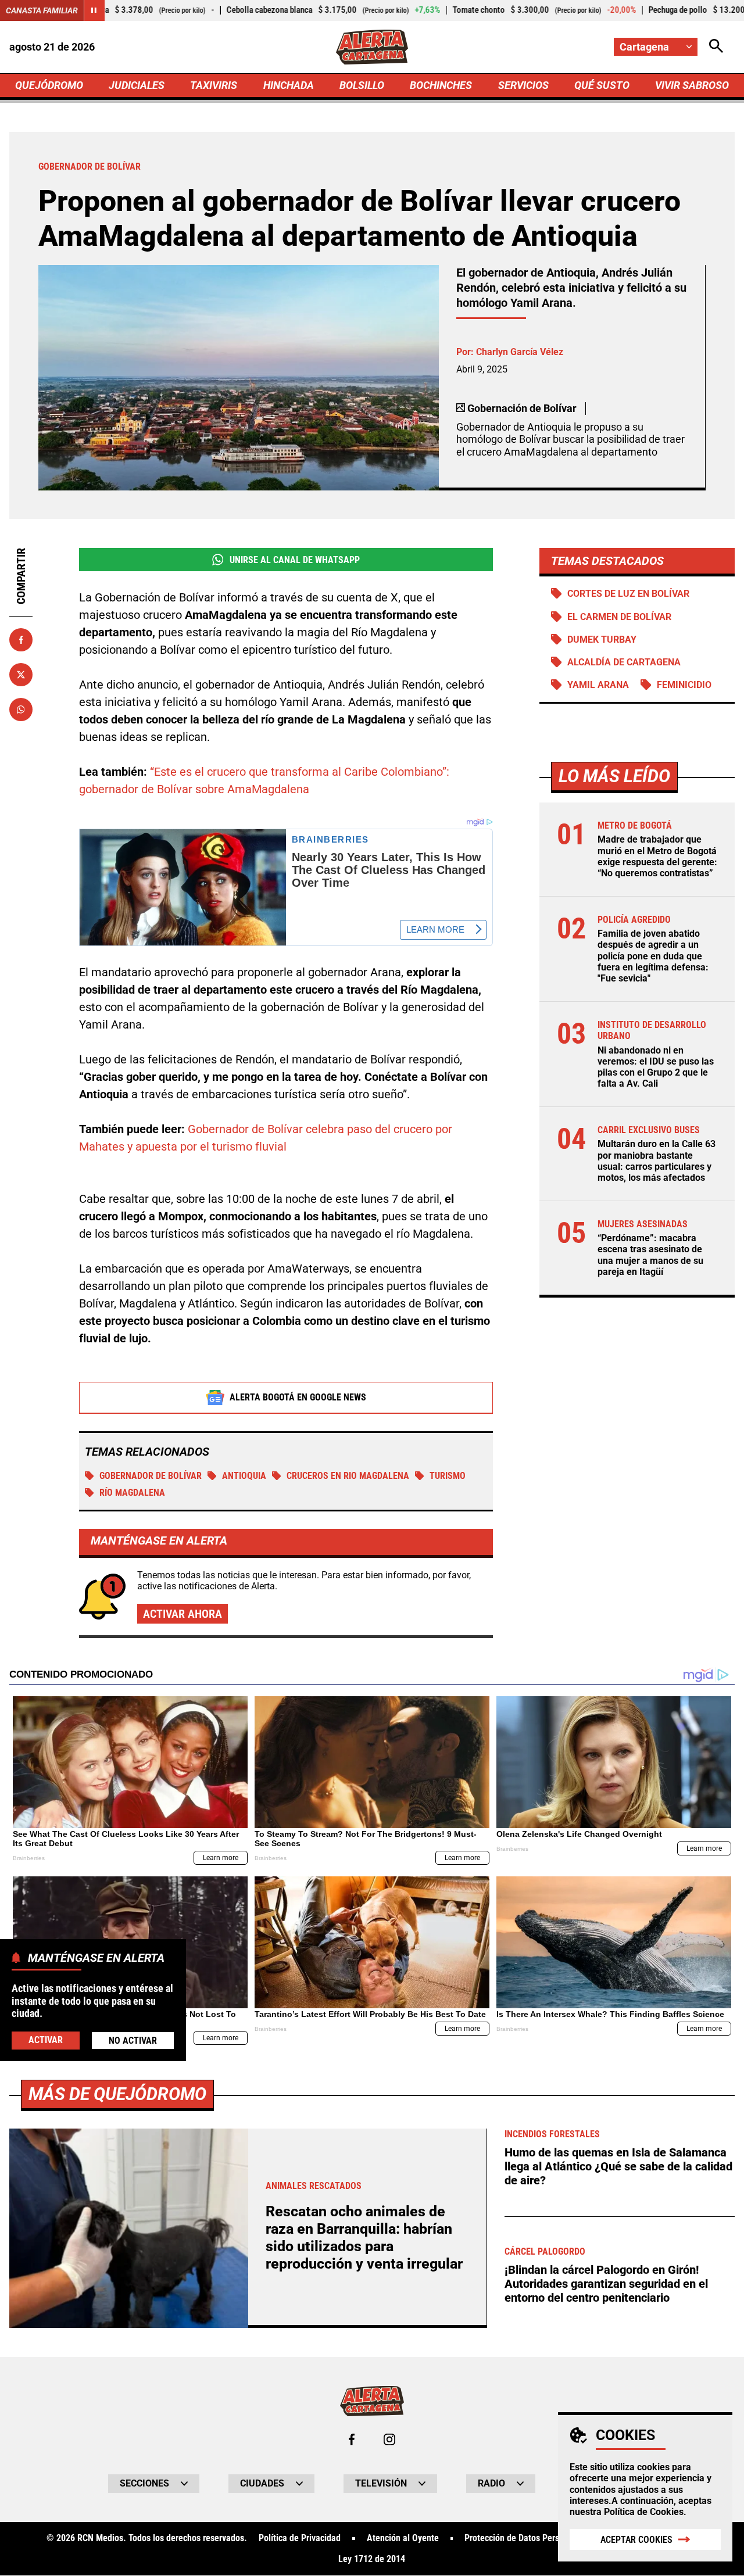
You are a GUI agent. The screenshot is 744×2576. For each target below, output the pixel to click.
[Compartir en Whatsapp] (21, 710)
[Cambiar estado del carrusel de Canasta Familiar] (94, 10)
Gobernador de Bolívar (151, 1476)
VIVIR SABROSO (692, 85)
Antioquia (244, 1476)
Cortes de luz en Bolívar (628, 594)
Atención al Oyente (403, 2538)
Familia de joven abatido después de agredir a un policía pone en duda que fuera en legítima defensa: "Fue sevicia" (653, 956)
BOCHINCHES (441, 85)
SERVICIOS (523, 85)
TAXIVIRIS (214, 85)
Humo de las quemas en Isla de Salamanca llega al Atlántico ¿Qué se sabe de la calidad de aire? (618, 2166)
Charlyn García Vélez (520, 352)
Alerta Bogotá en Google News (298, 1397)
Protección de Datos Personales (524, 2538)
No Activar (133, 2040)
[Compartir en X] (21, 675)
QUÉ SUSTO (602, 85)
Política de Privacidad (300, 2538)
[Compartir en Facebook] (21, 640)
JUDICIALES (137, 85)
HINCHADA (289, 85)
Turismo (448, 1476)
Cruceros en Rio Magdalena (348, 1476)
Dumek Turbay (602, 639)
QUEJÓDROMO (49, 85)
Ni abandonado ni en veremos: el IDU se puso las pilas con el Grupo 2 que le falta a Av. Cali (656, 1067)
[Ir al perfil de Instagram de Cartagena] (389, 2439)
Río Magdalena (132, 1493)
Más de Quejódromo (117, 2094)
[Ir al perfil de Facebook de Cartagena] (352, 2439)
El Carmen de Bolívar (619, 617)
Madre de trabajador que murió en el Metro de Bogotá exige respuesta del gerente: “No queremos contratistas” (657, 856)
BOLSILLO (362, 85)
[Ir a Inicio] (372, 47)
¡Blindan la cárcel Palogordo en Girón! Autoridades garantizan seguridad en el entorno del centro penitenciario (606, 2284)
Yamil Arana (598, 685)
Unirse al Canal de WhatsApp (295, 560)
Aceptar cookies (636, 2540)
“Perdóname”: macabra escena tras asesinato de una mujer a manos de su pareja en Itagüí (650, 1255)
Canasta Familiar (42, 10)
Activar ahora (183, 1614)
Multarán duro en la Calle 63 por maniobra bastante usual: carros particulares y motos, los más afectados (657, 1161)
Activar (46, 2039)
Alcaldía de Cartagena (624, 662)
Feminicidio (684, 685)
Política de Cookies (644, 2512)
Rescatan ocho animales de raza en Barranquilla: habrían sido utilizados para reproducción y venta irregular (364, 2238)
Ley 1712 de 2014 (372, 2559)
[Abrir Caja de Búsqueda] (716, 47)
